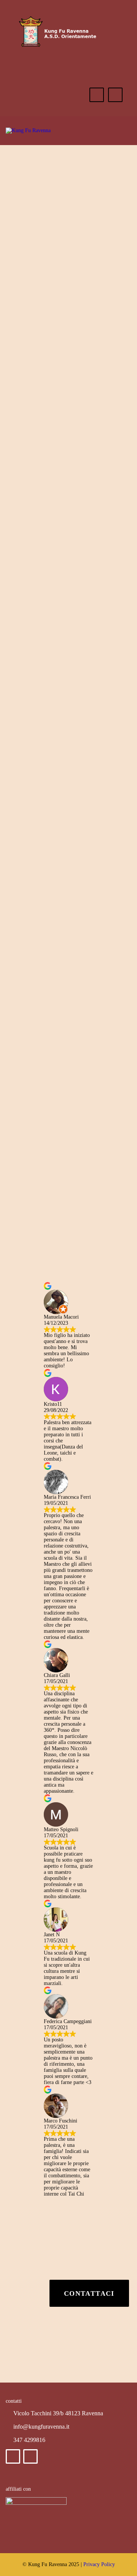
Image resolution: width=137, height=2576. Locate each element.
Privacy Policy (99, 2564)
